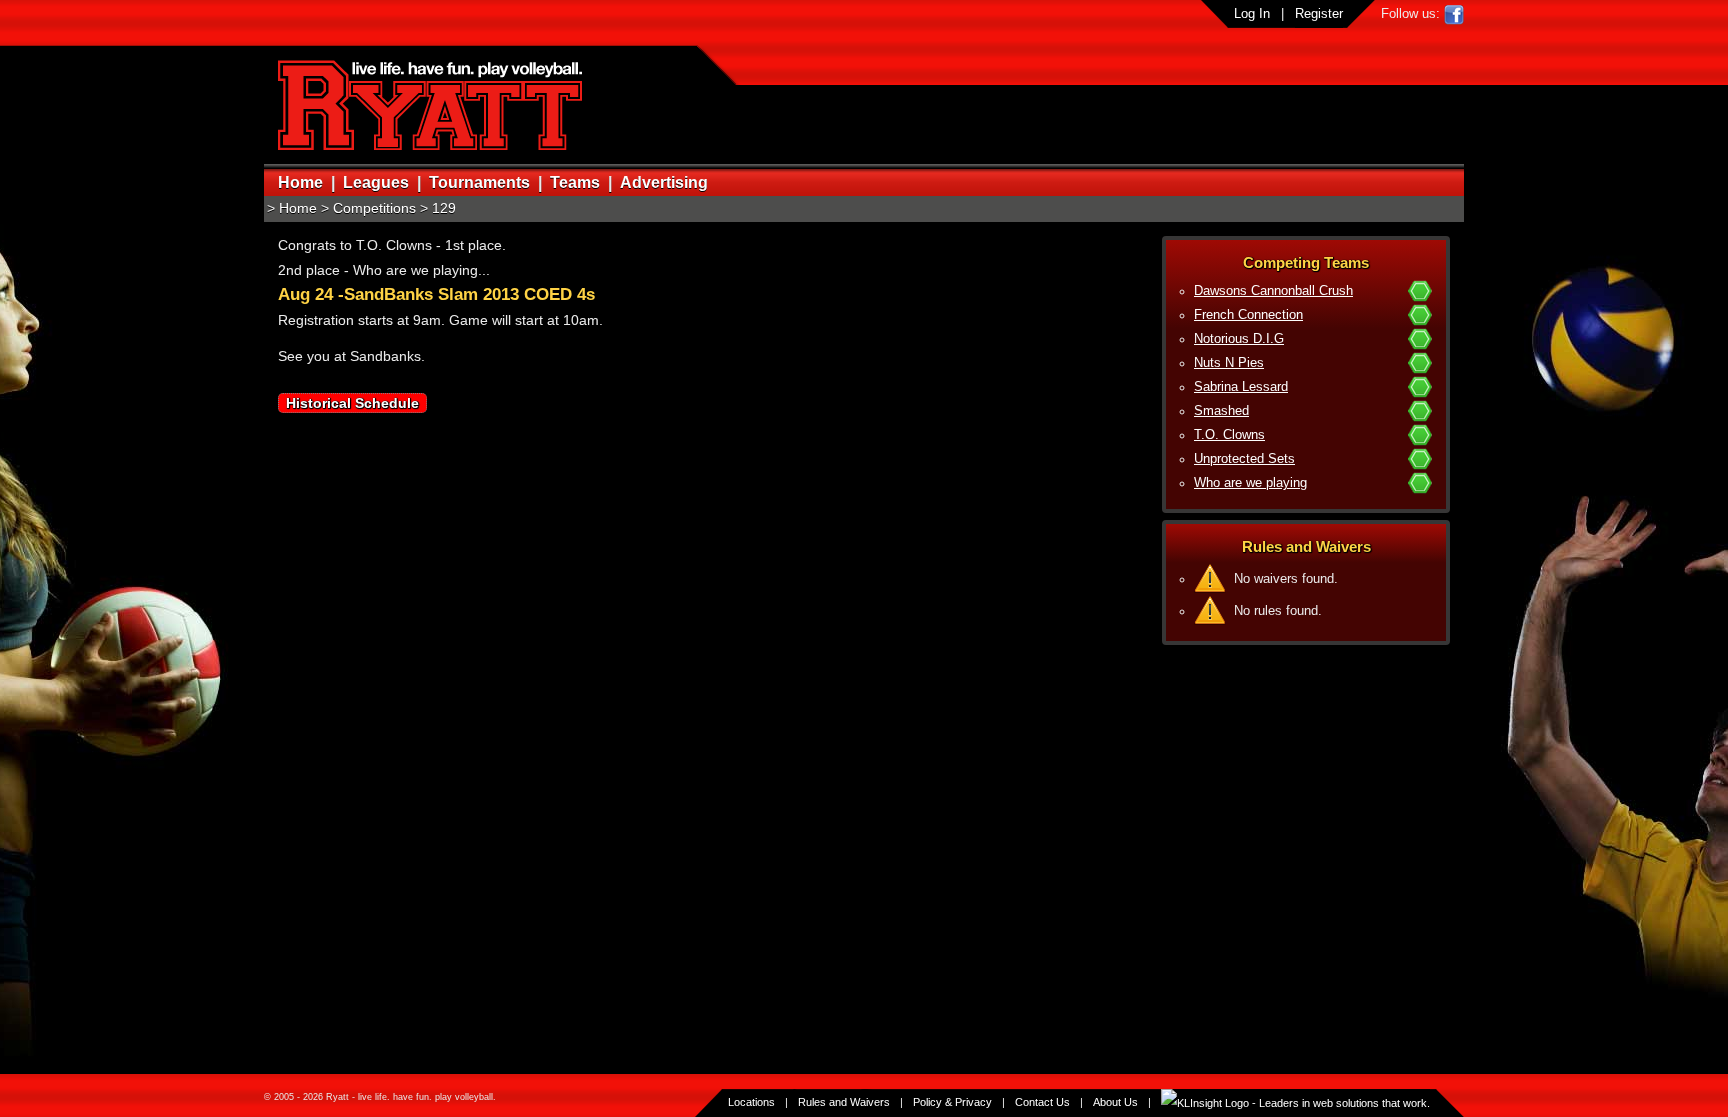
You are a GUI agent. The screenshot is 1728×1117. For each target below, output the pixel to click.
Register (1319, 13)
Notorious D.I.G (1239, 339)
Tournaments (479, 182)
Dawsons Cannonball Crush (1273, 291)
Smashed (1221, 411)
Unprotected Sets (1244, 459)
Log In (1252, 13)
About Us (1115, 1102)
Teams (575, 182)
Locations (751, 1102)
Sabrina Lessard (1241, 387)
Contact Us (1042, 1102)
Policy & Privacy (952, 1102)
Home (300, 182)
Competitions (374, 208)
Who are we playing (1250, 483)
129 (444, 208)
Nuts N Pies (1229, 363)
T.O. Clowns (1229, 435)
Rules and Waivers (844, 1102)
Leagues (376, 182)
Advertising (664, 182)
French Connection (1248, 315)
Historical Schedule (352, 403)
